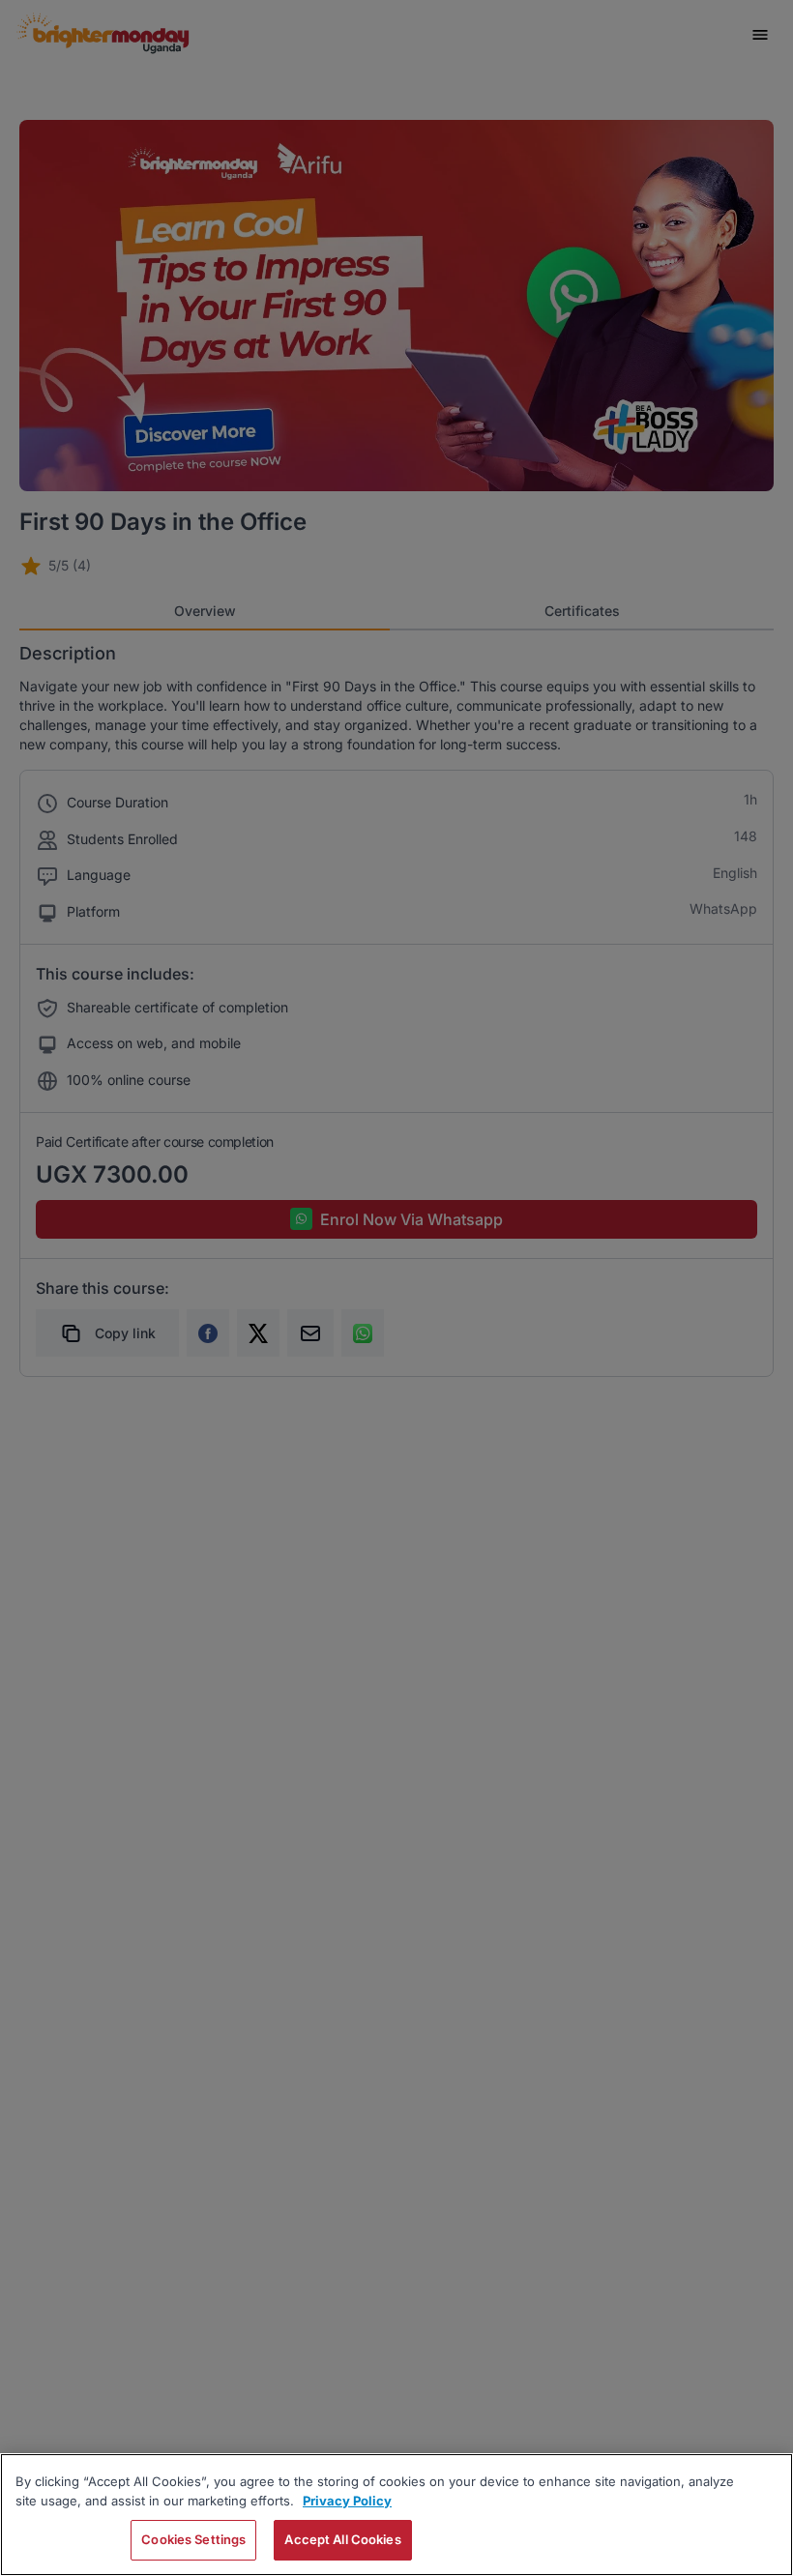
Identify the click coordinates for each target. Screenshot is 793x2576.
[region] (396, 2515)
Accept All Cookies (342, 2539)
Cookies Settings (193, 2539)
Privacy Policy (347, 2501)
